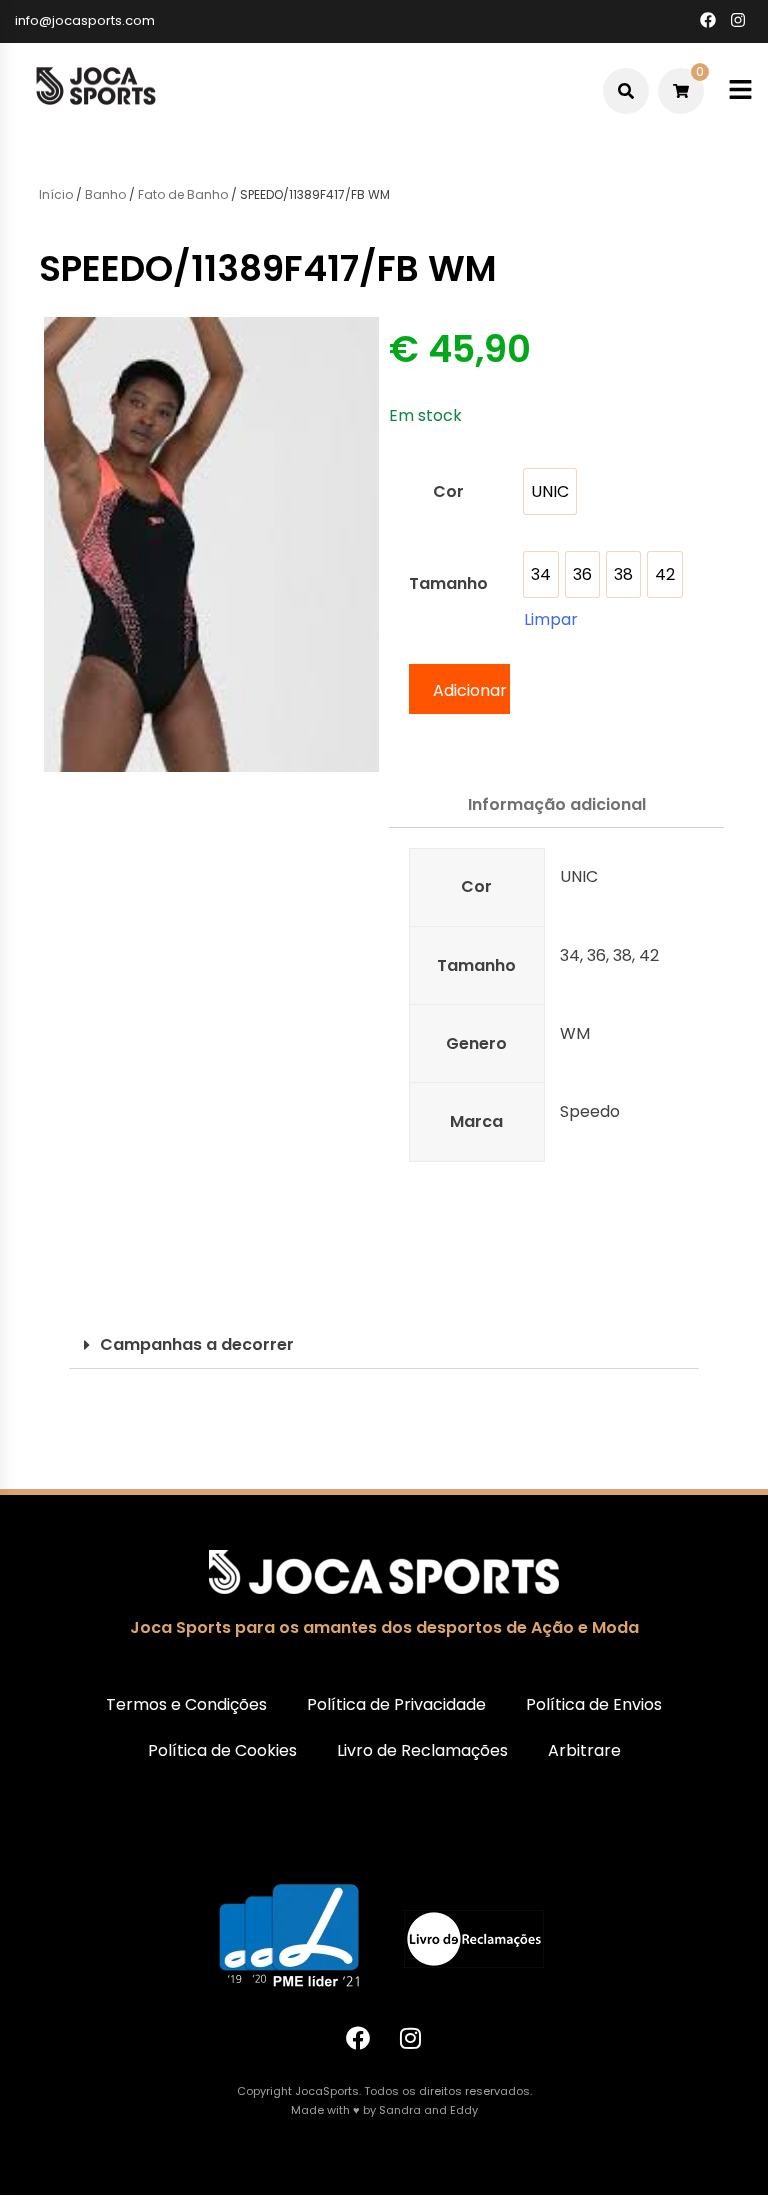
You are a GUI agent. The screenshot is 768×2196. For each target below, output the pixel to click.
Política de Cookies (222, 1750)
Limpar (551, 619)
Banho (105, 194)
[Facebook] (358, 2038)
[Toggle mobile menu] (740, 90)
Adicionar (470, 690)
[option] (550, 491)
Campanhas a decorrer (197, 1344)
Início (56, 194)
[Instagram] (411, 2038)
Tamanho (448, 583)
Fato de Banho (183, 194)
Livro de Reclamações (422, 1750)
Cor (448, 491)
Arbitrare (584, 1750)
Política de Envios (594, 1704)
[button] (384, 1345)
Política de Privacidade (396, 1704)
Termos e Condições (186, 1704)
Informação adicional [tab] (557, 804)
